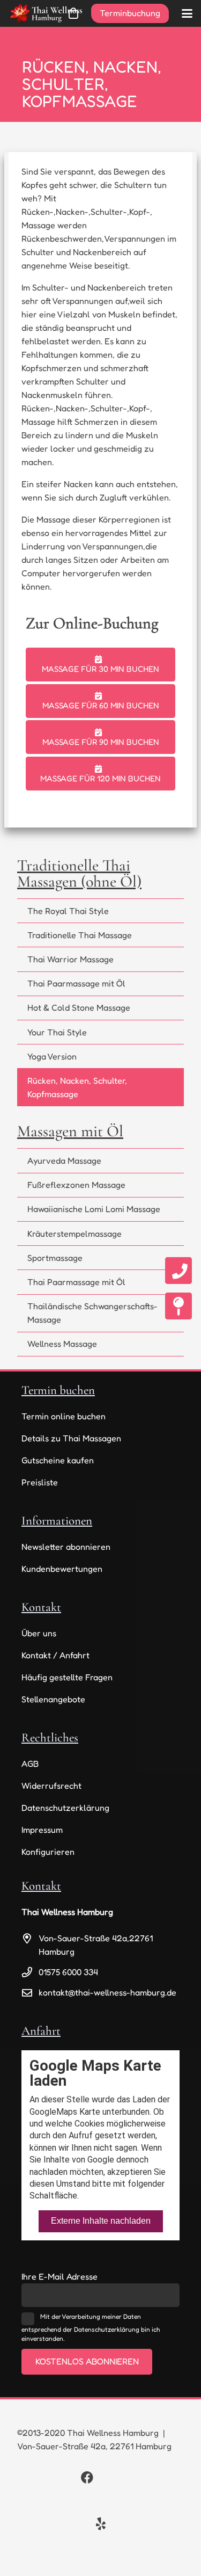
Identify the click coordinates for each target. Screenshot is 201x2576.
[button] (187, 13)
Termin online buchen (64, 1416)
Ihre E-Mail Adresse (59, 2276)
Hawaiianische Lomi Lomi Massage (94, 1209)
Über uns (39, 1633)
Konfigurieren (48, 1852)
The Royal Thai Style (68, 911)
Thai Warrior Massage (70, 959)
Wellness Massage (62, 1344)
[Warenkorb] (73, 13)
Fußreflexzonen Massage (76, 1185)
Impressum (42, 1830)
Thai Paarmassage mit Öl (76, 983)
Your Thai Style (57, 1032)
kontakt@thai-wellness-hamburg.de (107, 1992)
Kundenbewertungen (62, 1569)
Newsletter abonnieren (66, 1547)
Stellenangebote (53, 1699)
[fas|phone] (178, 1271)
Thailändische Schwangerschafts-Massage (92, 1313)
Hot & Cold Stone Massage (79, 1007)
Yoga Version (52, 1056)
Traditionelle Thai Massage (80, 935)
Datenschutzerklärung (65, 1808)
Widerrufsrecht (51, 1786)
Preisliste (40, 1482)
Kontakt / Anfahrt (55, 1655)
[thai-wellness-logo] (46, 13)
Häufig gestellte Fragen (67, 1677)
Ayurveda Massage (64, 1160)
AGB (30, 1764)
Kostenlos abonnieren (87, 2361)
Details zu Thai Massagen (71, 1438)
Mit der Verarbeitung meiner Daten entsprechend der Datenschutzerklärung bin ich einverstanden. (91, 2327)
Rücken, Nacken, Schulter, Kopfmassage (77, 1087)
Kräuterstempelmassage (75, 1233)
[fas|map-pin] (178, 1306)
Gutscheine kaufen (58, 1460)
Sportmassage (55, 1258)
